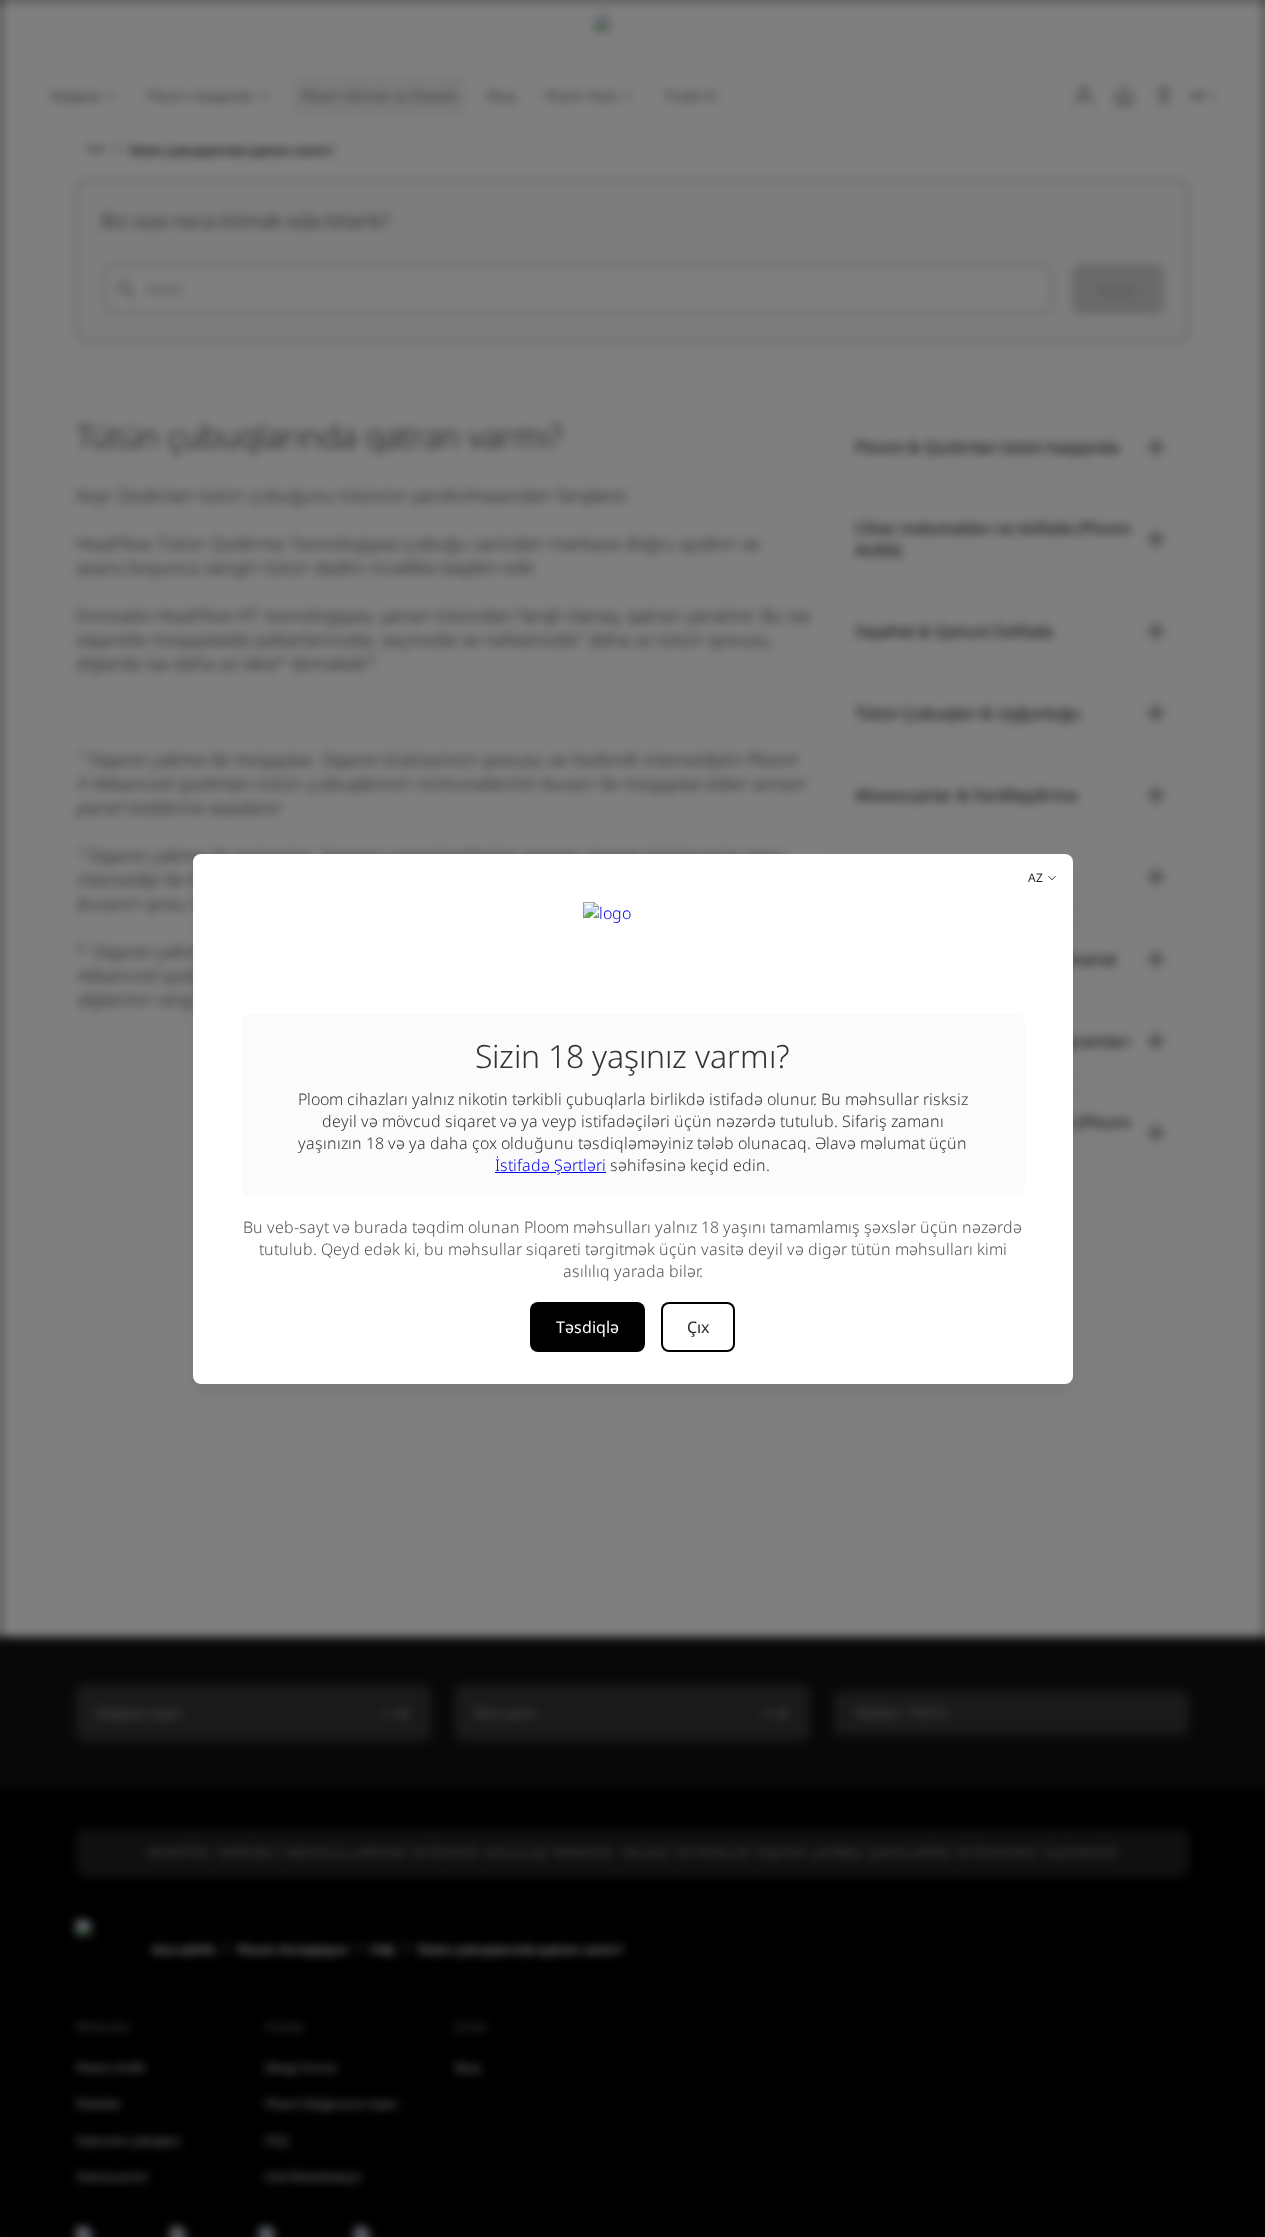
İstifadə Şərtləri (550, 1165)
